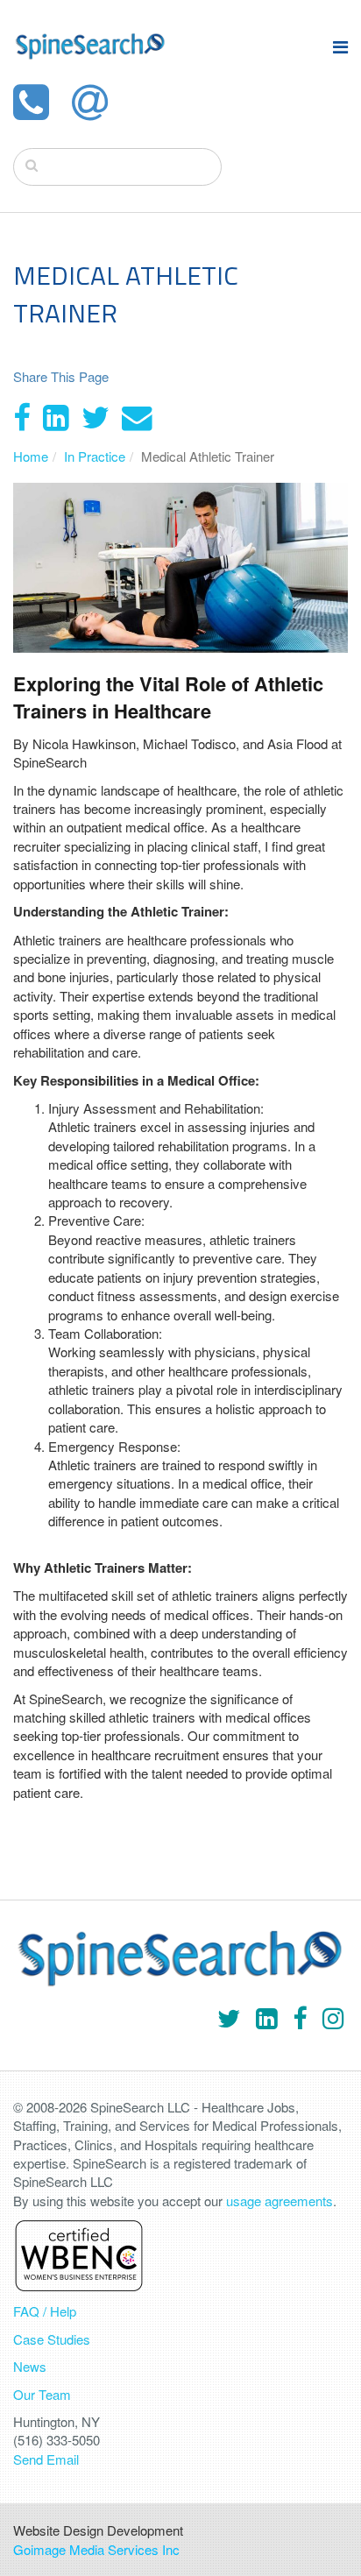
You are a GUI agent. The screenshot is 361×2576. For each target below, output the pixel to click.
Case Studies (52, 2339)
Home (31, 456)
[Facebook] (22, 415)
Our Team (42, 2394)
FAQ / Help (45, 2311)
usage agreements (280, 2201)
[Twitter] (96, 415)
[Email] (137, 415)
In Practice (95, 456)
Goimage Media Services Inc (96, 2549)
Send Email (46, 2459)
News (30, 2366)
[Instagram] (333, 2017)
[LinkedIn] (56, 415)
